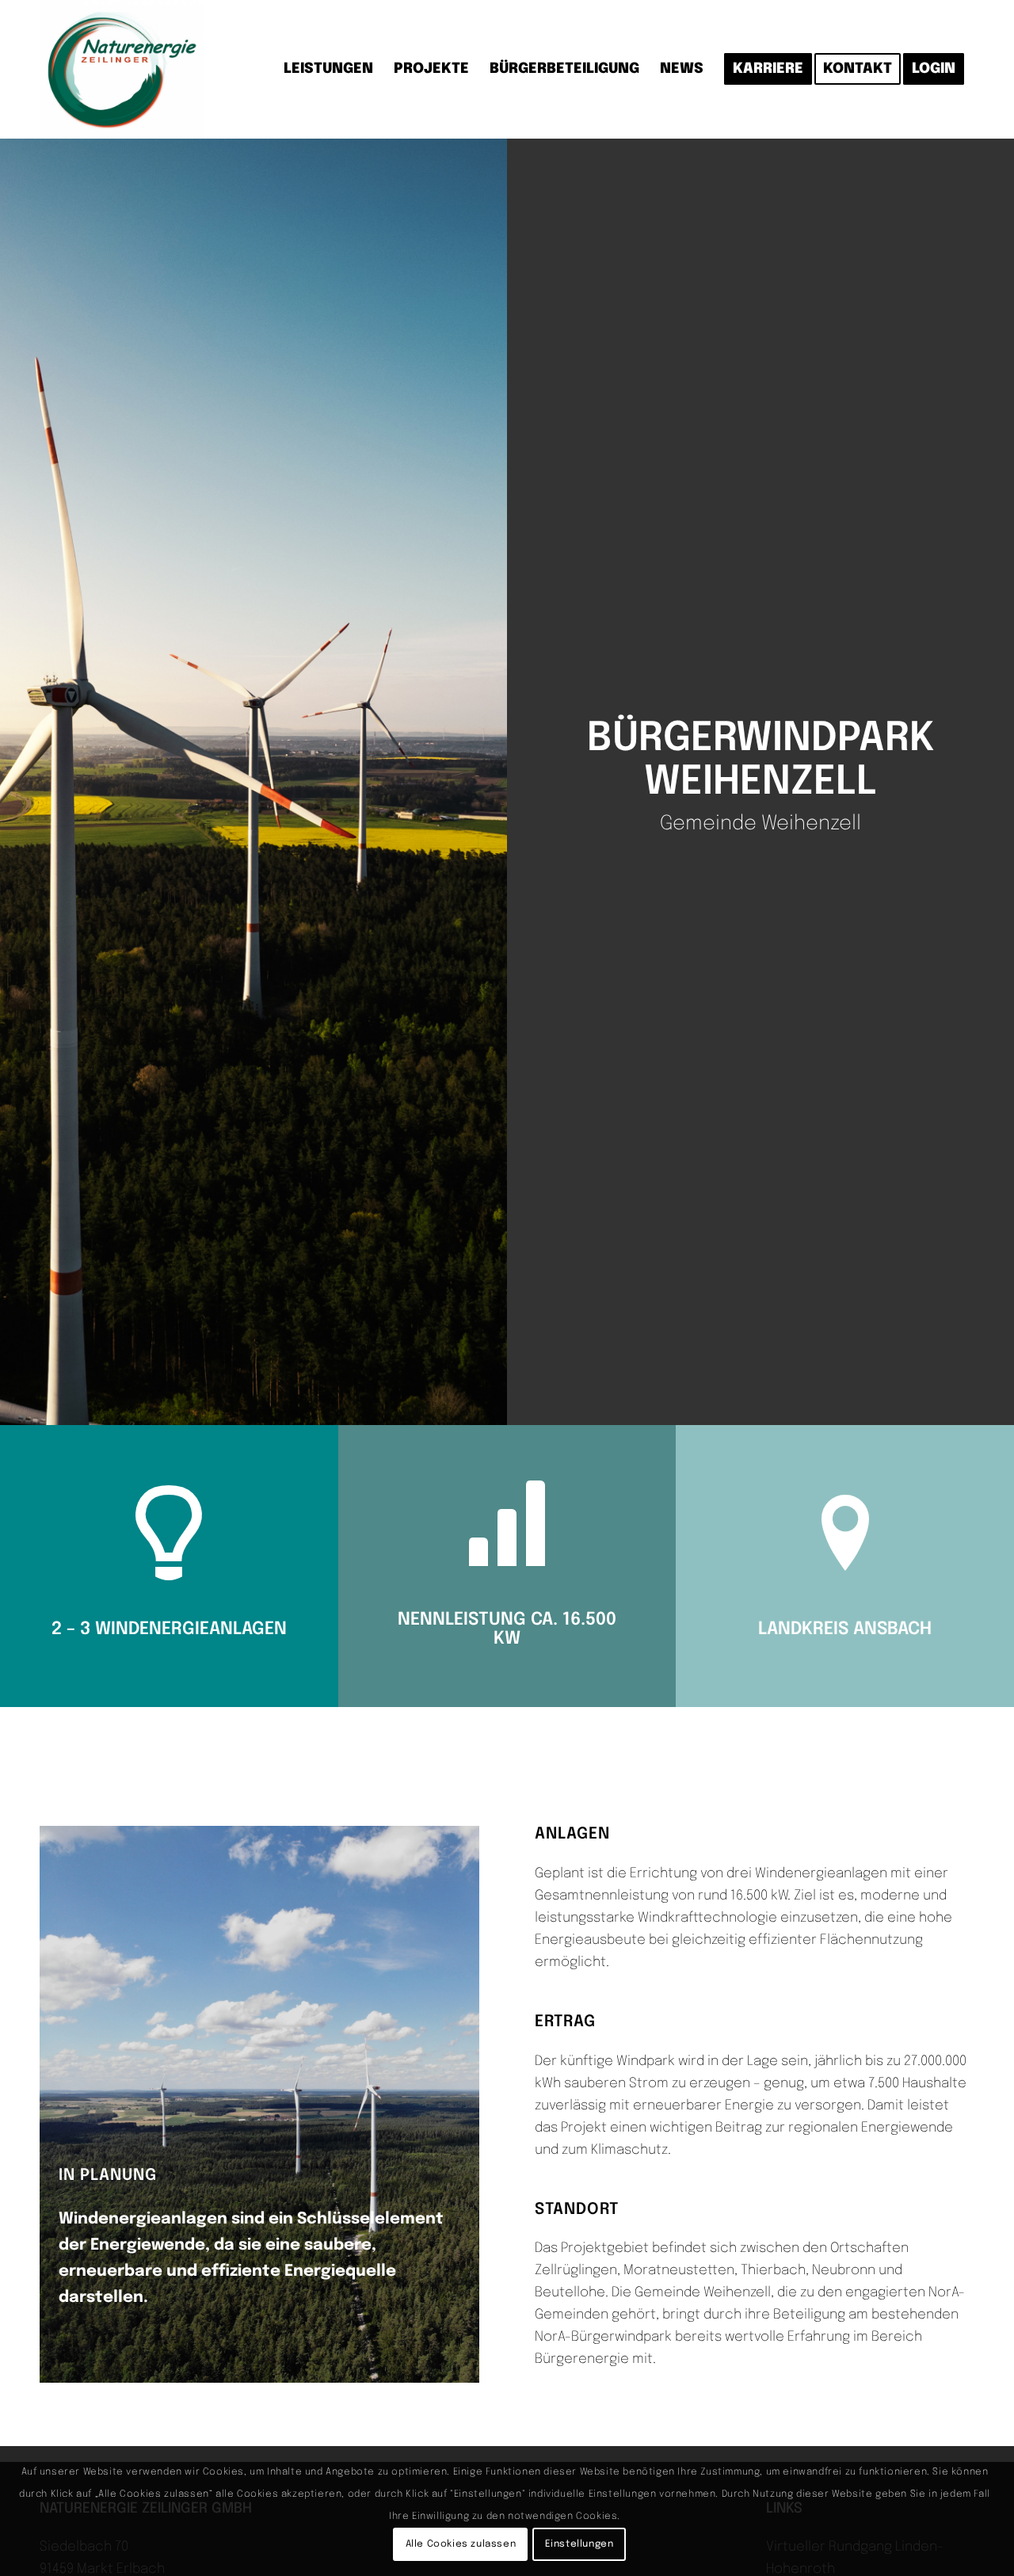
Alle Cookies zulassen (461, 2544)
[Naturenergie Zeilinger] (122, 69)
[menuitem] (328, 69)
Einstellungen (579, 2544)
